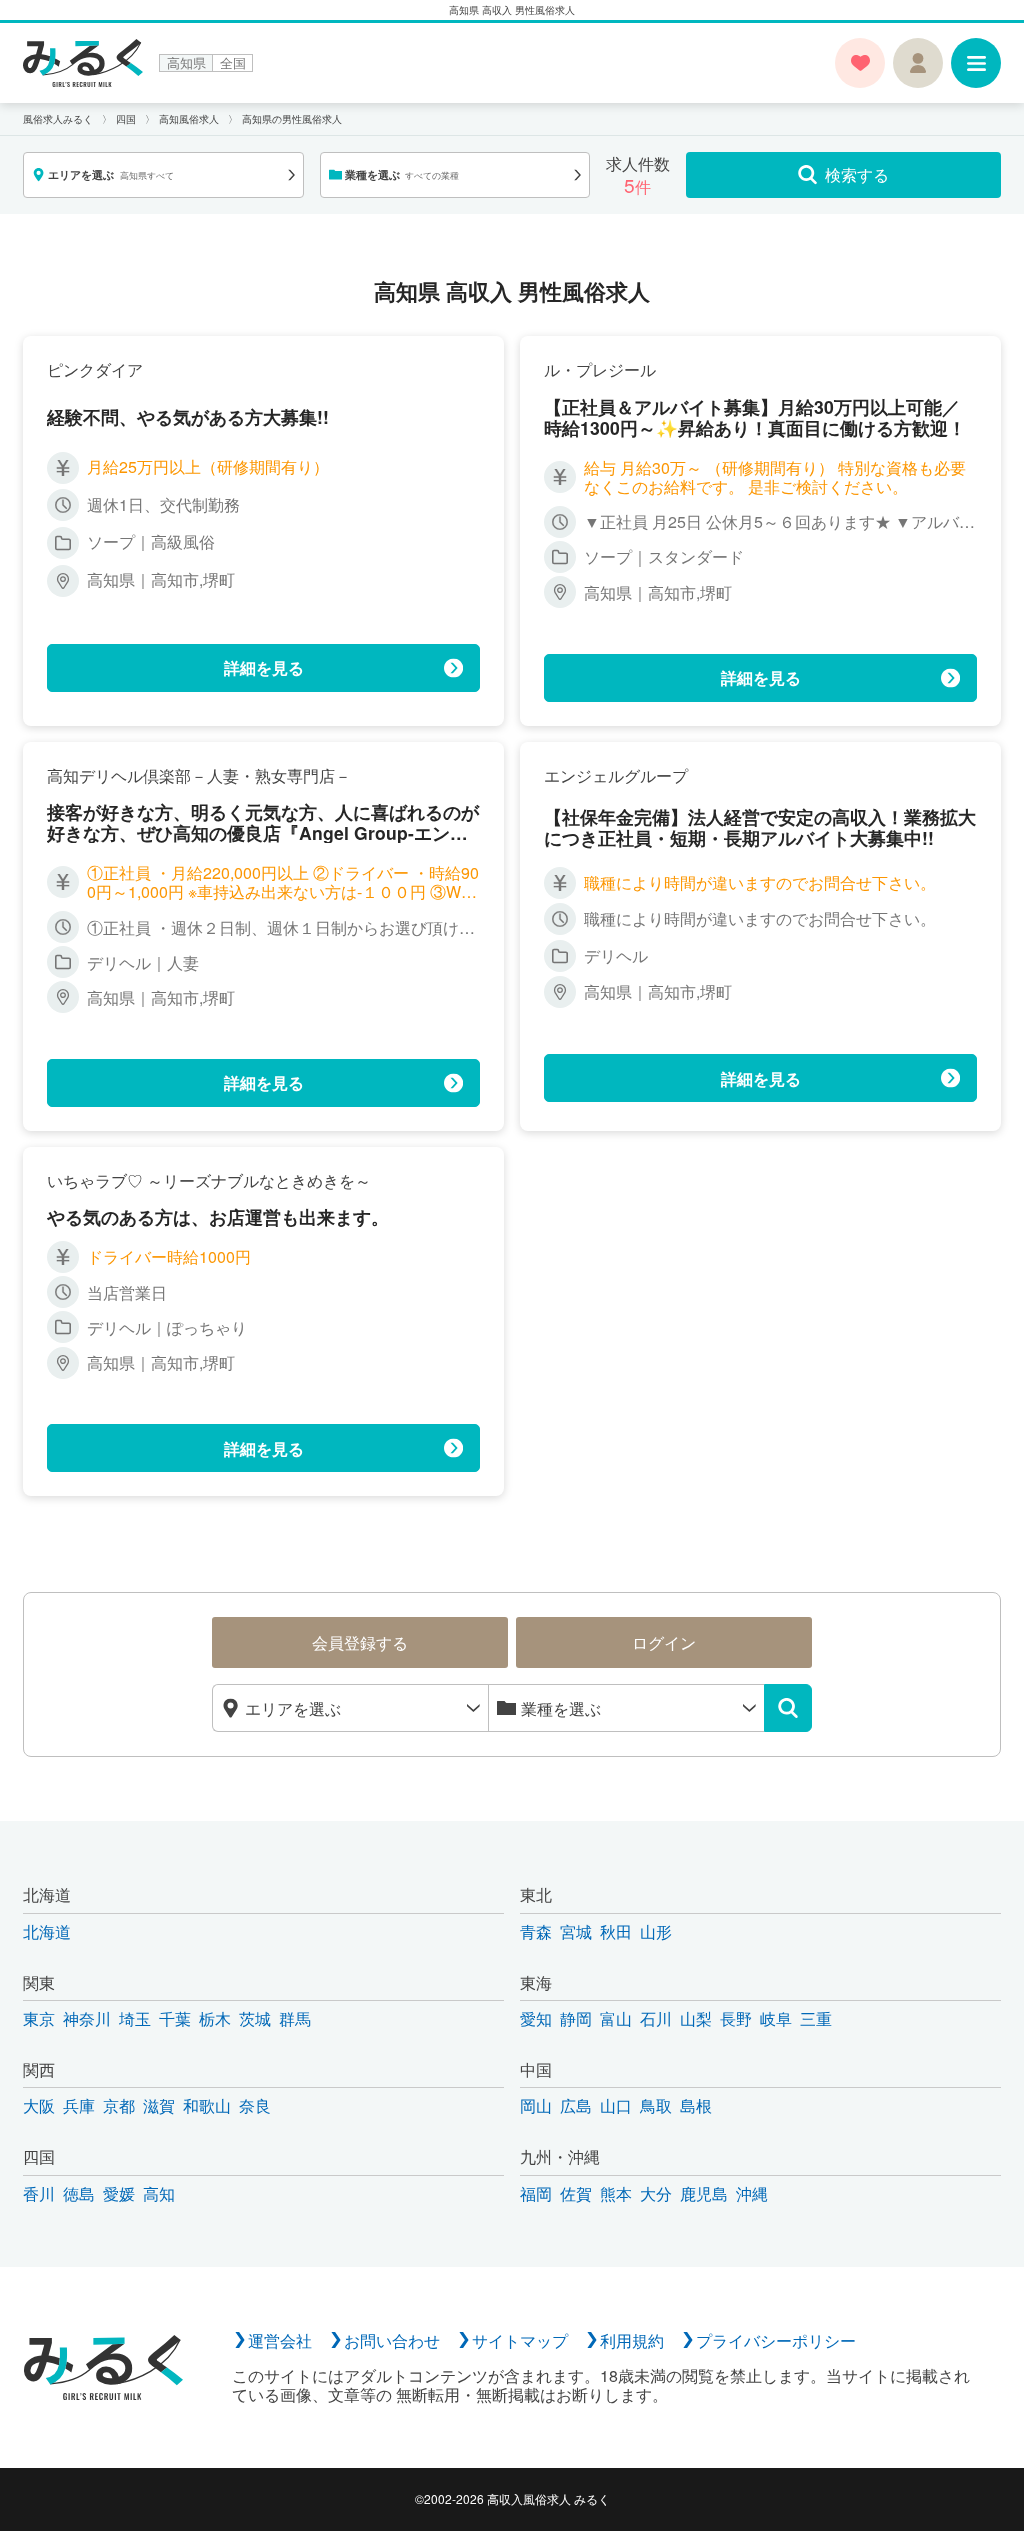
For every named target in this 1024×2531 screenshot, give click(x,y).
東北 (536, 1894)
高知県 (186, 63)
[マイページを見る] (918, 63)
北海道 (47, 1894)
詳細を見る (264, 667)
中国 (536, 2069)
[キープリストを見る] (860, 63)
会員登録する (360, 1642)
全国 (233, 63)
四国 (39, 2156)
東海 (536, 1982)
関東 (39, 1982)
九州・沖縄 (560, 2156)
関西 (39, 2069)
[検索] (788, 1708)
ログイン (664, 1642)
